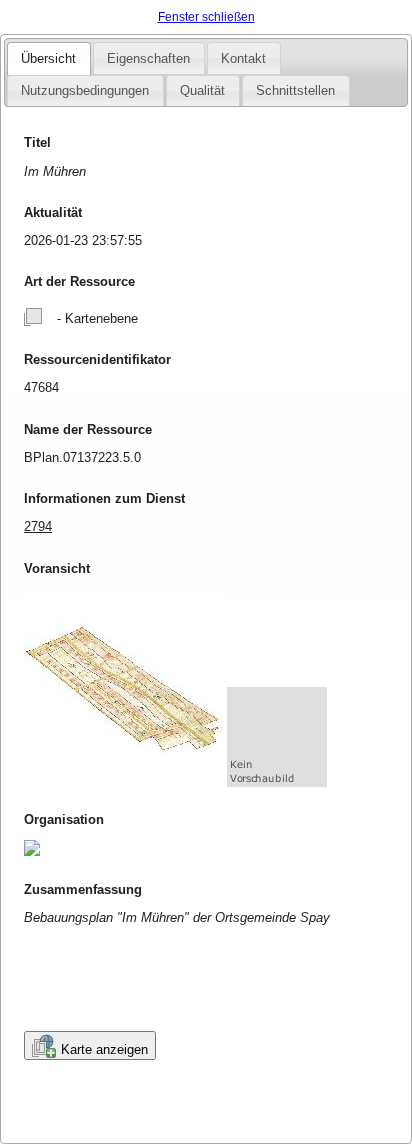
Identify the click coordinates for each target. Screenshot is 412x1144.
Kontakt (243, 58)
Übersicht (48, 58)
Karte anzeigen (104, 1049)
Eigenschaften (148, 58)
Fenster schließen (206, 17)
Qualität (202, 90)
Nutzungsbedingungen (85, 90)
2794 (38, 526)
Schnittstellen (295, 90)
